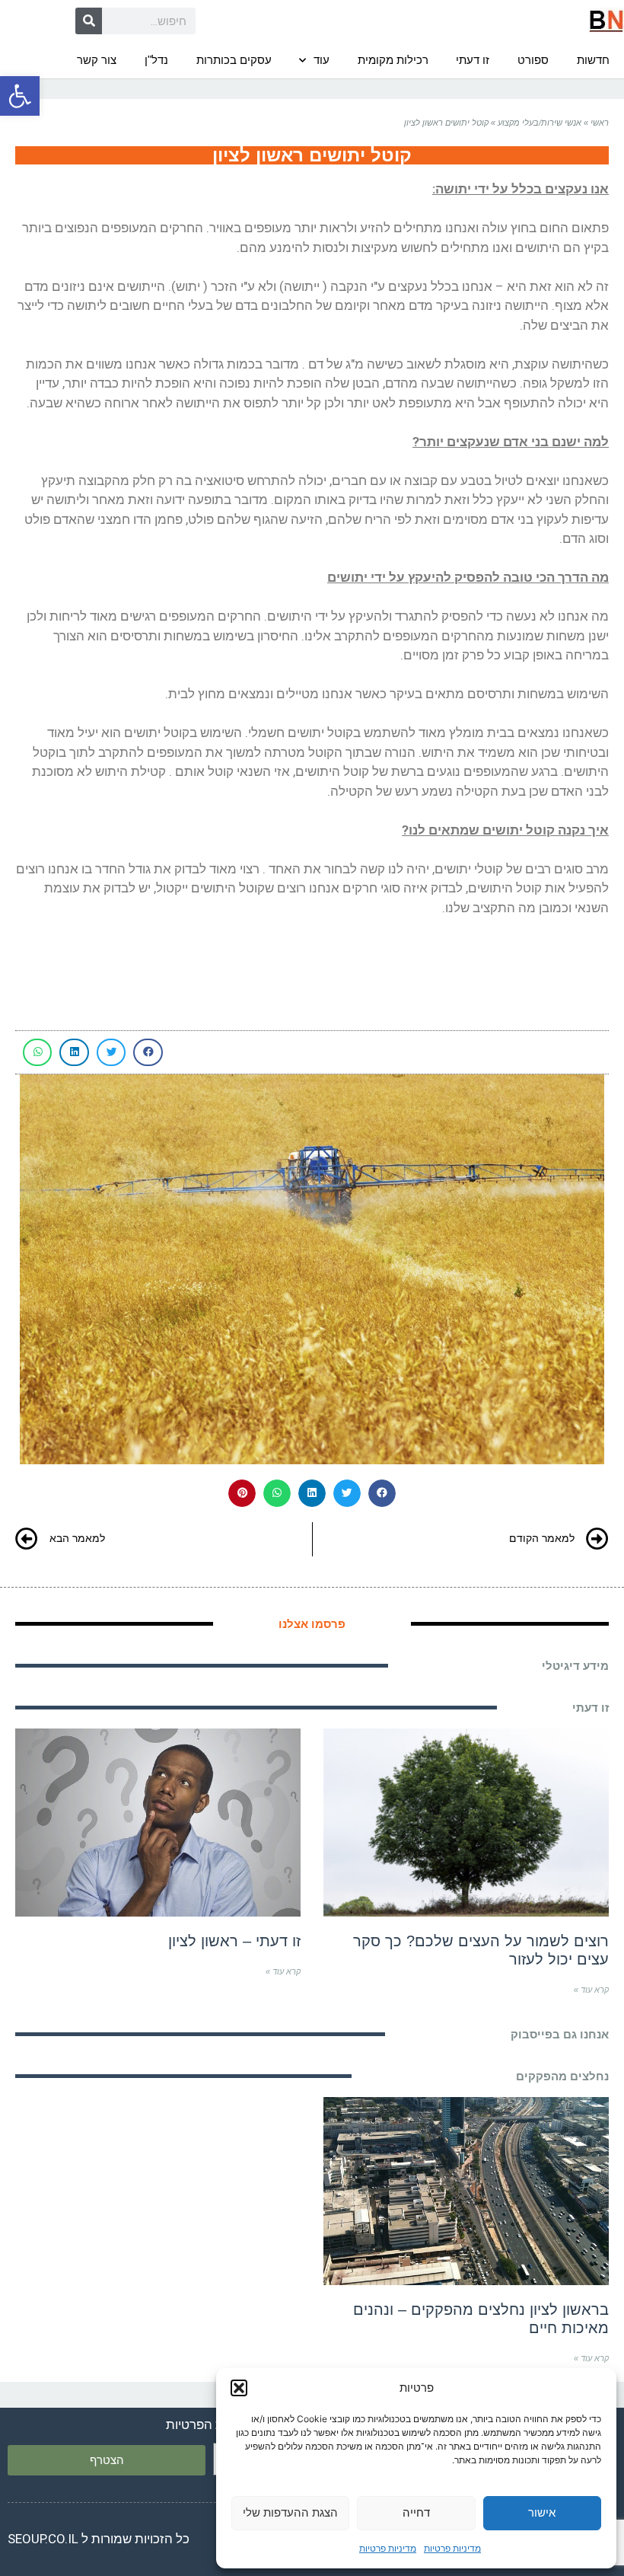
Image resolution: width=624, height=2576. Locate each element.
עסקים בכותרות (234, 60)
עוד (322, 60)
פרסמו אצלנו (312, 1624)
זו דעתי (473, 60)
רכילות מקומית (393, 60)
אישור (542, 2512)
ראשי (600, 123)
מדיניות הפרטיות (210, 2424)
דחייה (416, 2512)
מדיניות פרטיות (452, 2548)
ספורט (533, 60)
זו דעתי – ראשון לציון (234, 1941)
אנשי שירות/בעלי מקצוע (540, 123)
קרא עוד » (591, 1990)
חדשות (593, 60)
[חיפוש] (89, 21)
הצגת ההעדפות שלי (290, 2512)
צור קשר (97, 60)
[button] (20, 96)
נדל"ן (156, 60)
